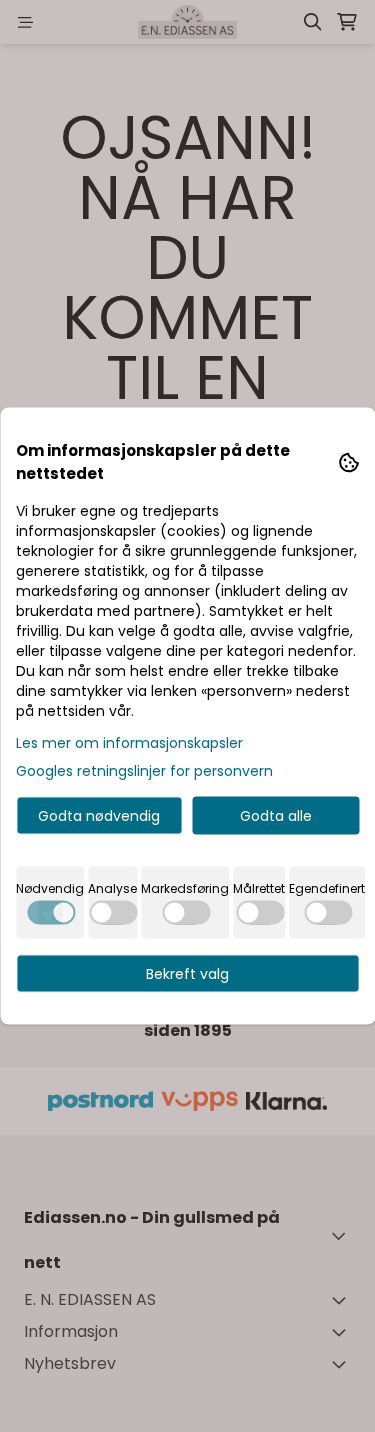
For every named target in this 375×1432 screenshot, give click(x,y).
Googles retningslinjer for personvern (144, 771)
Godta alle (276, 816)
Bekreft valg (187, 974)
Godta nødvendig (99, 816)
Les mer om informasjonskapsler (129, 743)
